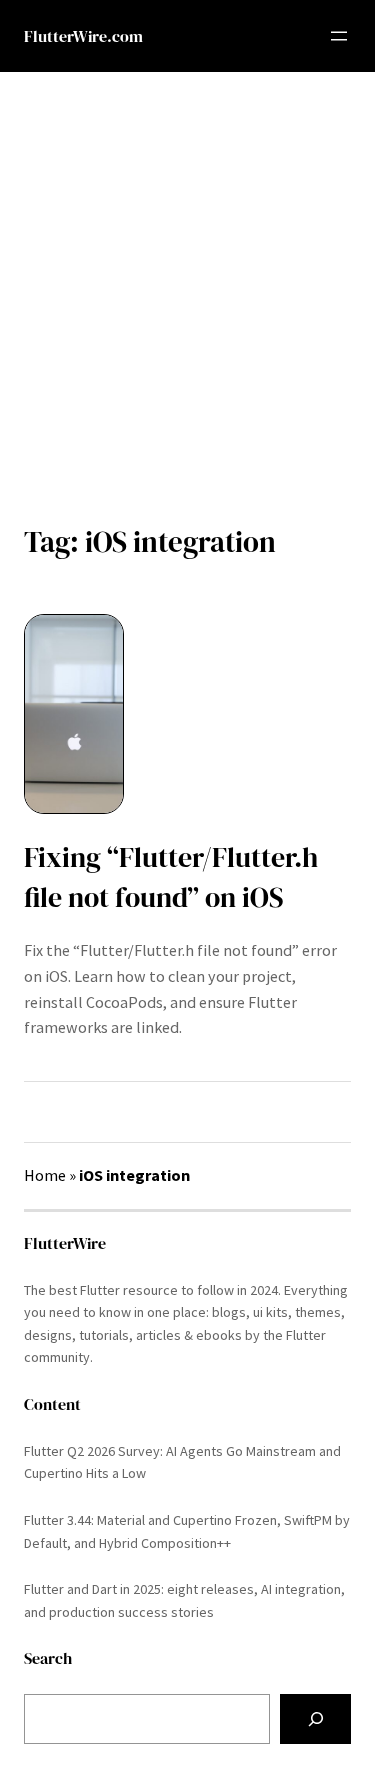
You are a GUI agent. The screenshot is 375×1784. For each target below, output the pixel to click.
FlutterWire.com (83, 36)
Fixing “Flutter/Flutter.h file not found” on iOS (171, 877)
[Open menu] (339, 36)
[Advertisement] (187, 283)
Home (45, 1175)
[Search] (315, 1719)
